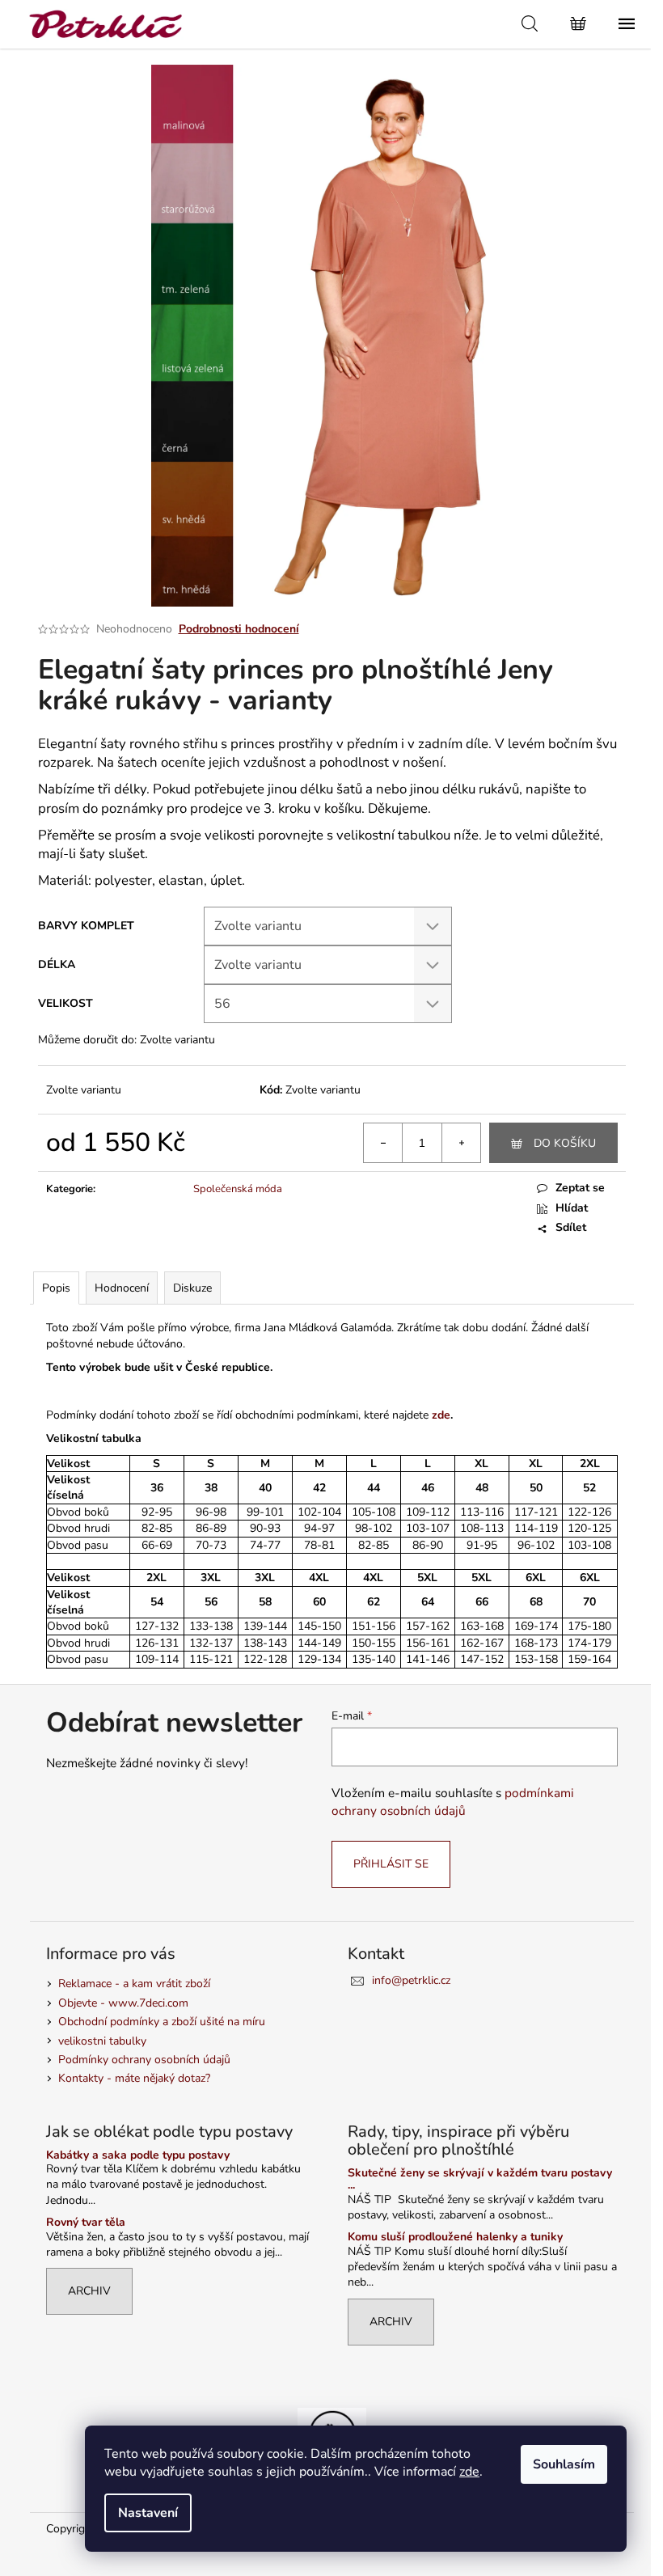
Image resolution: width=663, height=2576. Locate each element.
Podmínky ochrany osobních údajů (144, 2060)
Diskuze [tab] (192, 1288)
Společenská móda (238, 1189)
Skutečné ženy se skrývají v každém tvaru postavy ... (480, 2179)
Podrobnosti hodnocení (239, 629)
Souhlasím (564, 2464)
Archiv (89, 2291)
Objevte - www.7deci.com (123, 2003)
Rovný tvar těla (86, 2222)
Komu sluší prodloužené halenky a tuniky (455, 2237)
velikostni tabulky (102, 2041)
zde (469, 2472)
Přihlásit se (391, 1864)
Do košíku (565, 1143)
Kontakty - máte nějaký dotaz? (134, 2078)
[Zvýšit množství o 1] (461, 1143)
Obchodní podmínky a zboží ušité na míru (162, 2022)
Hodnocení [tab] (122, 1288)
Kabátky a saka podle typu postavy (138, 2155)
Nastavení (148, 2513)
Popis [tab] (56, 1288)
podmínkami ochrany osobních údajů (453, 1802)
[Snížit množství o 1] (383, 1143)
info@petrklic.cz (411, 1980)
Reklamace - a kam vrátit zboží (134, 1984)
